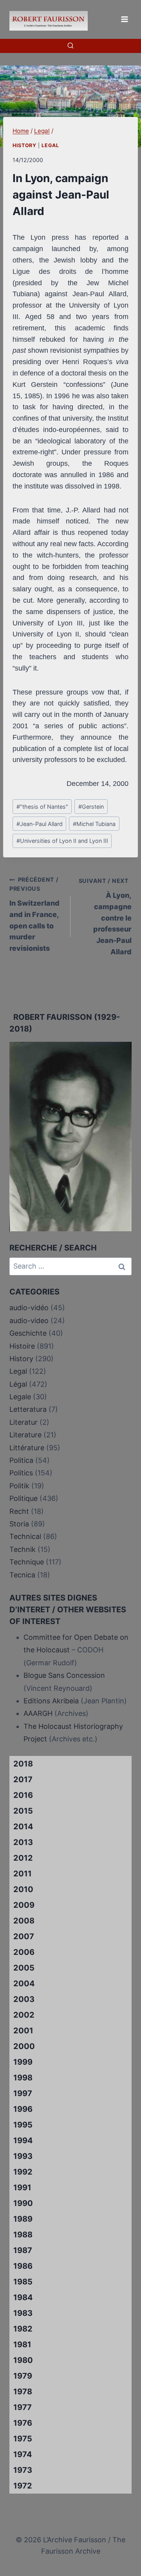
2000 (24, 2046)
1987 (23, 2250)
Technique (27, 1562)
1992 (23, 2172)
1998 (23, 2078)
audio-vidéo (29, 1308)
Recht (19, 1511)
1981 (22, 2344)
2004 (24, 1984)
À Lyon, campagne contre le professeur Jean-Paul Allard (105, 917)
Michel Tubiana (94, 824)
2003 (24, 1999)
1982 (23, 2329)
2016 (23, 1795)
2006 (24, 1952)
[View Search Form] (70, 46)
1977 (23, 2407)
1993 (23, 2156)
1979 (23, 2376)
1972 (23, 2486)
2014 (23, 1827)
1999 (23, 2062)
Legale (20, 1397)
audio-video (29, 1321)
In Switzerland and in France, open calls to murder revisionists (34, 914)
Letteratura (28, 1409)
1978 (23, 2392)
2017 (23, 1779)
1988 (23, 2235)
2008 (24, 1921)
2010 (23, 1889)
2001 (23, 2031)
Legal (50, 145)
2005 (24, 1968)
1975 (23, 2439)
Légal (18, 1384)
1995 (23, 2125)
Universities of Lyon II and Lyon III (62, 841)
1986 (23, 2266)
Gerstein (91, 807)
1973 (23, 2470)
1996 (23, 2109)
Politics (21, 1473)
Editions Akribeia (51, 1701)
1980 (23, 2360)
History (24, 145)
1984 (23, 2297)
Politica (21, 1460)
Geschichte (28, 1333)
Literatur (23, 1422)
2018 (23, 1764)
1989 (23, 2219)
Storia (19, 1524)
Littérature (27, 1448)
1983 (23, 2313)
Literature (25, 1435)
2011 (23, 1874)
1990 (23, 2203)
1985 (23, 2282)
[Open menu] (124, 19)
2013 (23, 1842)
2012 (23, 1858)
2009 (24, 1905)
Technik (23, 1549)
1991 (22, 2188)
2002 (24, 2015)
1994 (23, 2140)
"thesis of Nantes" (42, 807)
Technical (25, 1536)
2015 (23, 1811)
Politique (23, 1498)
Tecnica (22, 1575)
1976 (23, 2423)
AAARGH (38, 1713)
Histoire (22, 1346)
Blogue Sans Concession (64, 1675)
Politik (19, 1486)
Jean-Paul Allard (40, 824)
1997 (23, 2093)
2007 (24, 1936)
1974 (23, 2454)
